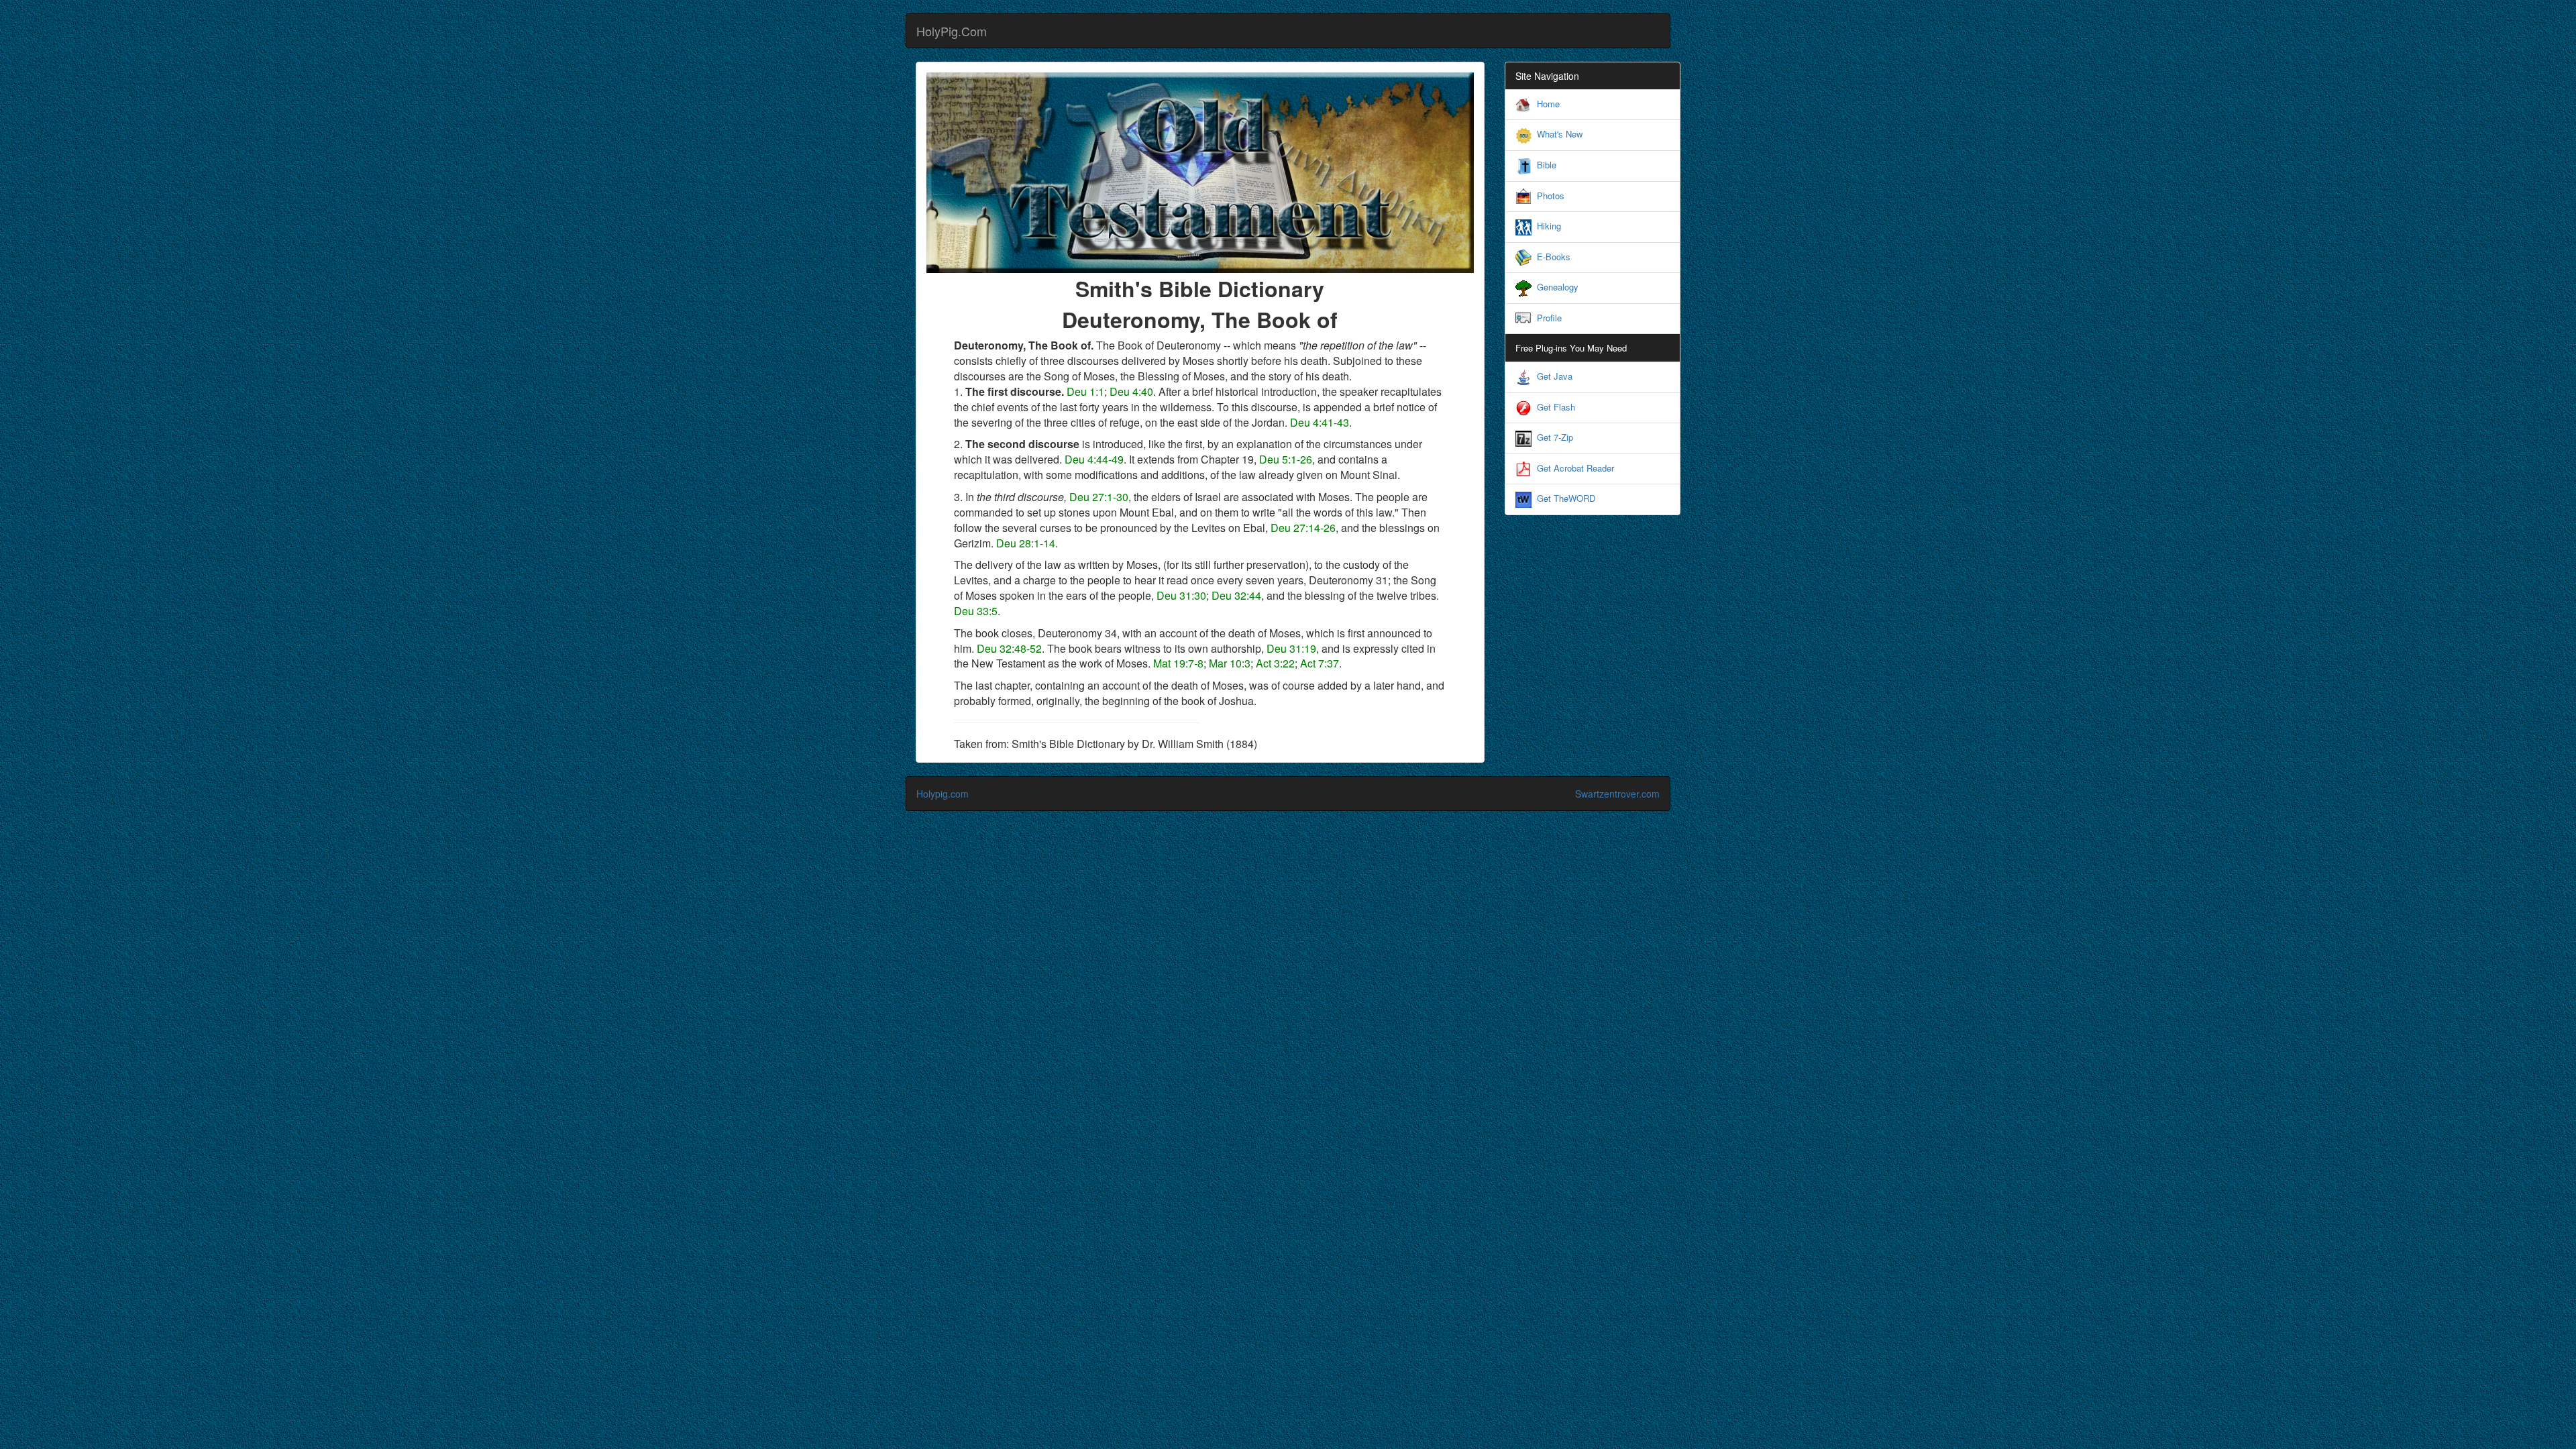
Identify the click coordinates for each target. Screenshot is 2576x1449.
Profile (1549, 318)
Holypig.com (943, 794)
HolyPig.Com (952, 31)
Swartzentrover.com (1617, 794)
